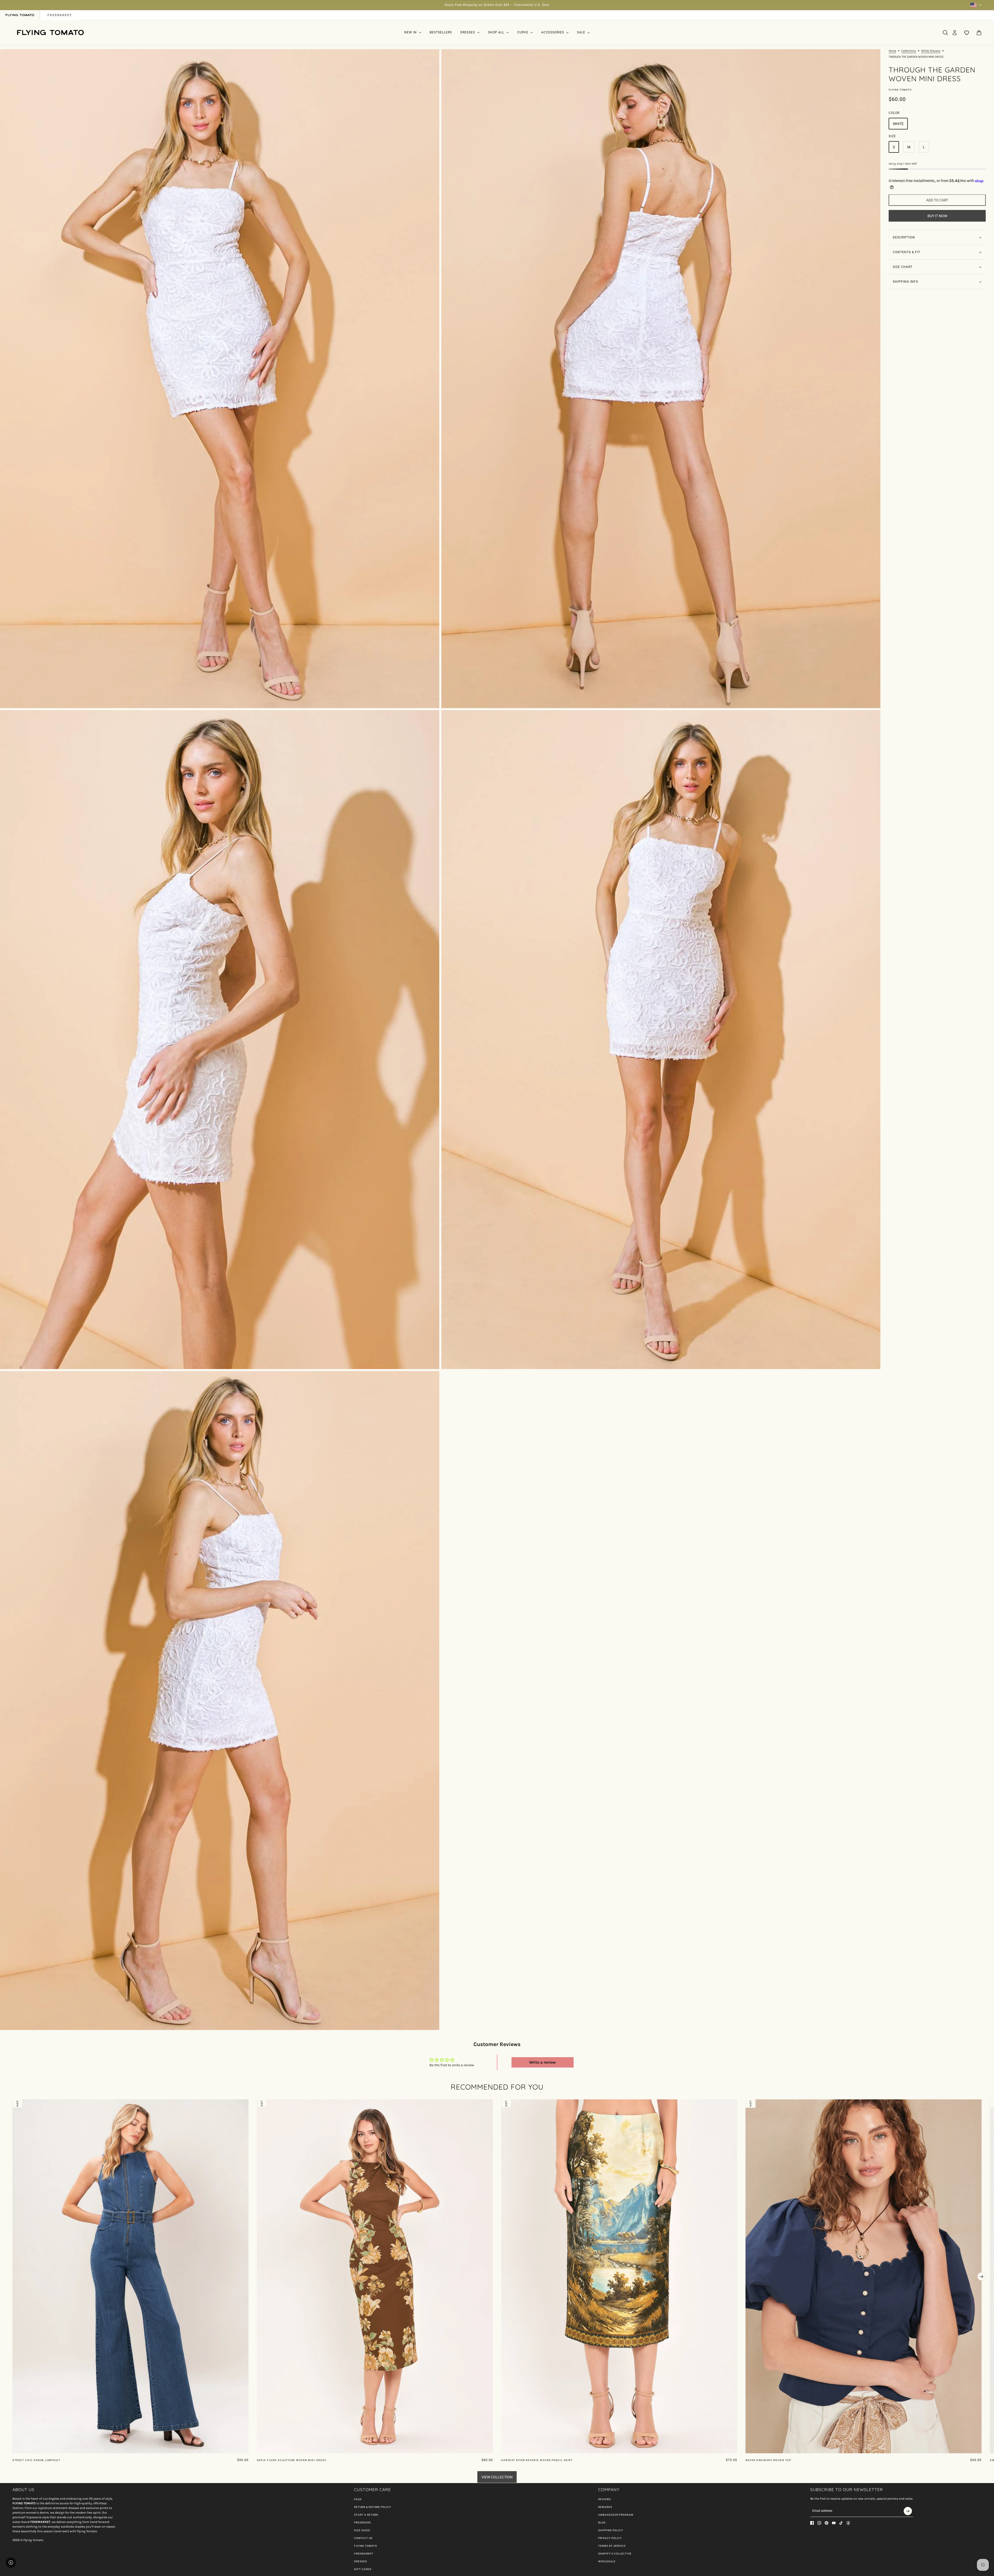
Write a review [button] (542, 2062)
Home (892, 51)
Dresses (361, 2561)
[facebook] (812, 2523)
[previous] (12, 2104)
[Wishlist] (967, 33)
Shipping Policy (611, 2530)
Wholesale (607, 2561)
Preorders (363, 2523)
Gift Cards (363, 2569)
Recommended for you (497, 2087)
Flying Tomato (900, 90)
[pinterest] (827, 2523)
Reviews (605, 2499)
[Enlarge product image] (220, 379)
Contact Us (363, 2538)
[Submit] (908, 2511)
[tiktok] (841, 2523)
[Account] (955, 33)
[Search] (945, 33)
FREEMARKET (364, 2554)
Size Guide (362, 2530)
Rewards (605, 2507)
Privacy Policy (610, 2538)
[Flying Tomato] (50, 32)
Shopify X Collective (615, 2554)
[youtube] (834, 2523)
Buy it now (937, 216)
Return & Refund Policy (373, 2507)
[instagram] (819, 2523)
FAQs (358, 2499)
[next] (982, 2276)
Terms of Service (612, 2546)
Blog (602, 2523)
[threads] (848, 2523)
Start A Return (366, 2515)
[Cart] (979, 33)
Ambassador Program (616, 2515)
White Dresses (931, 51)
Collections (909, 51)
